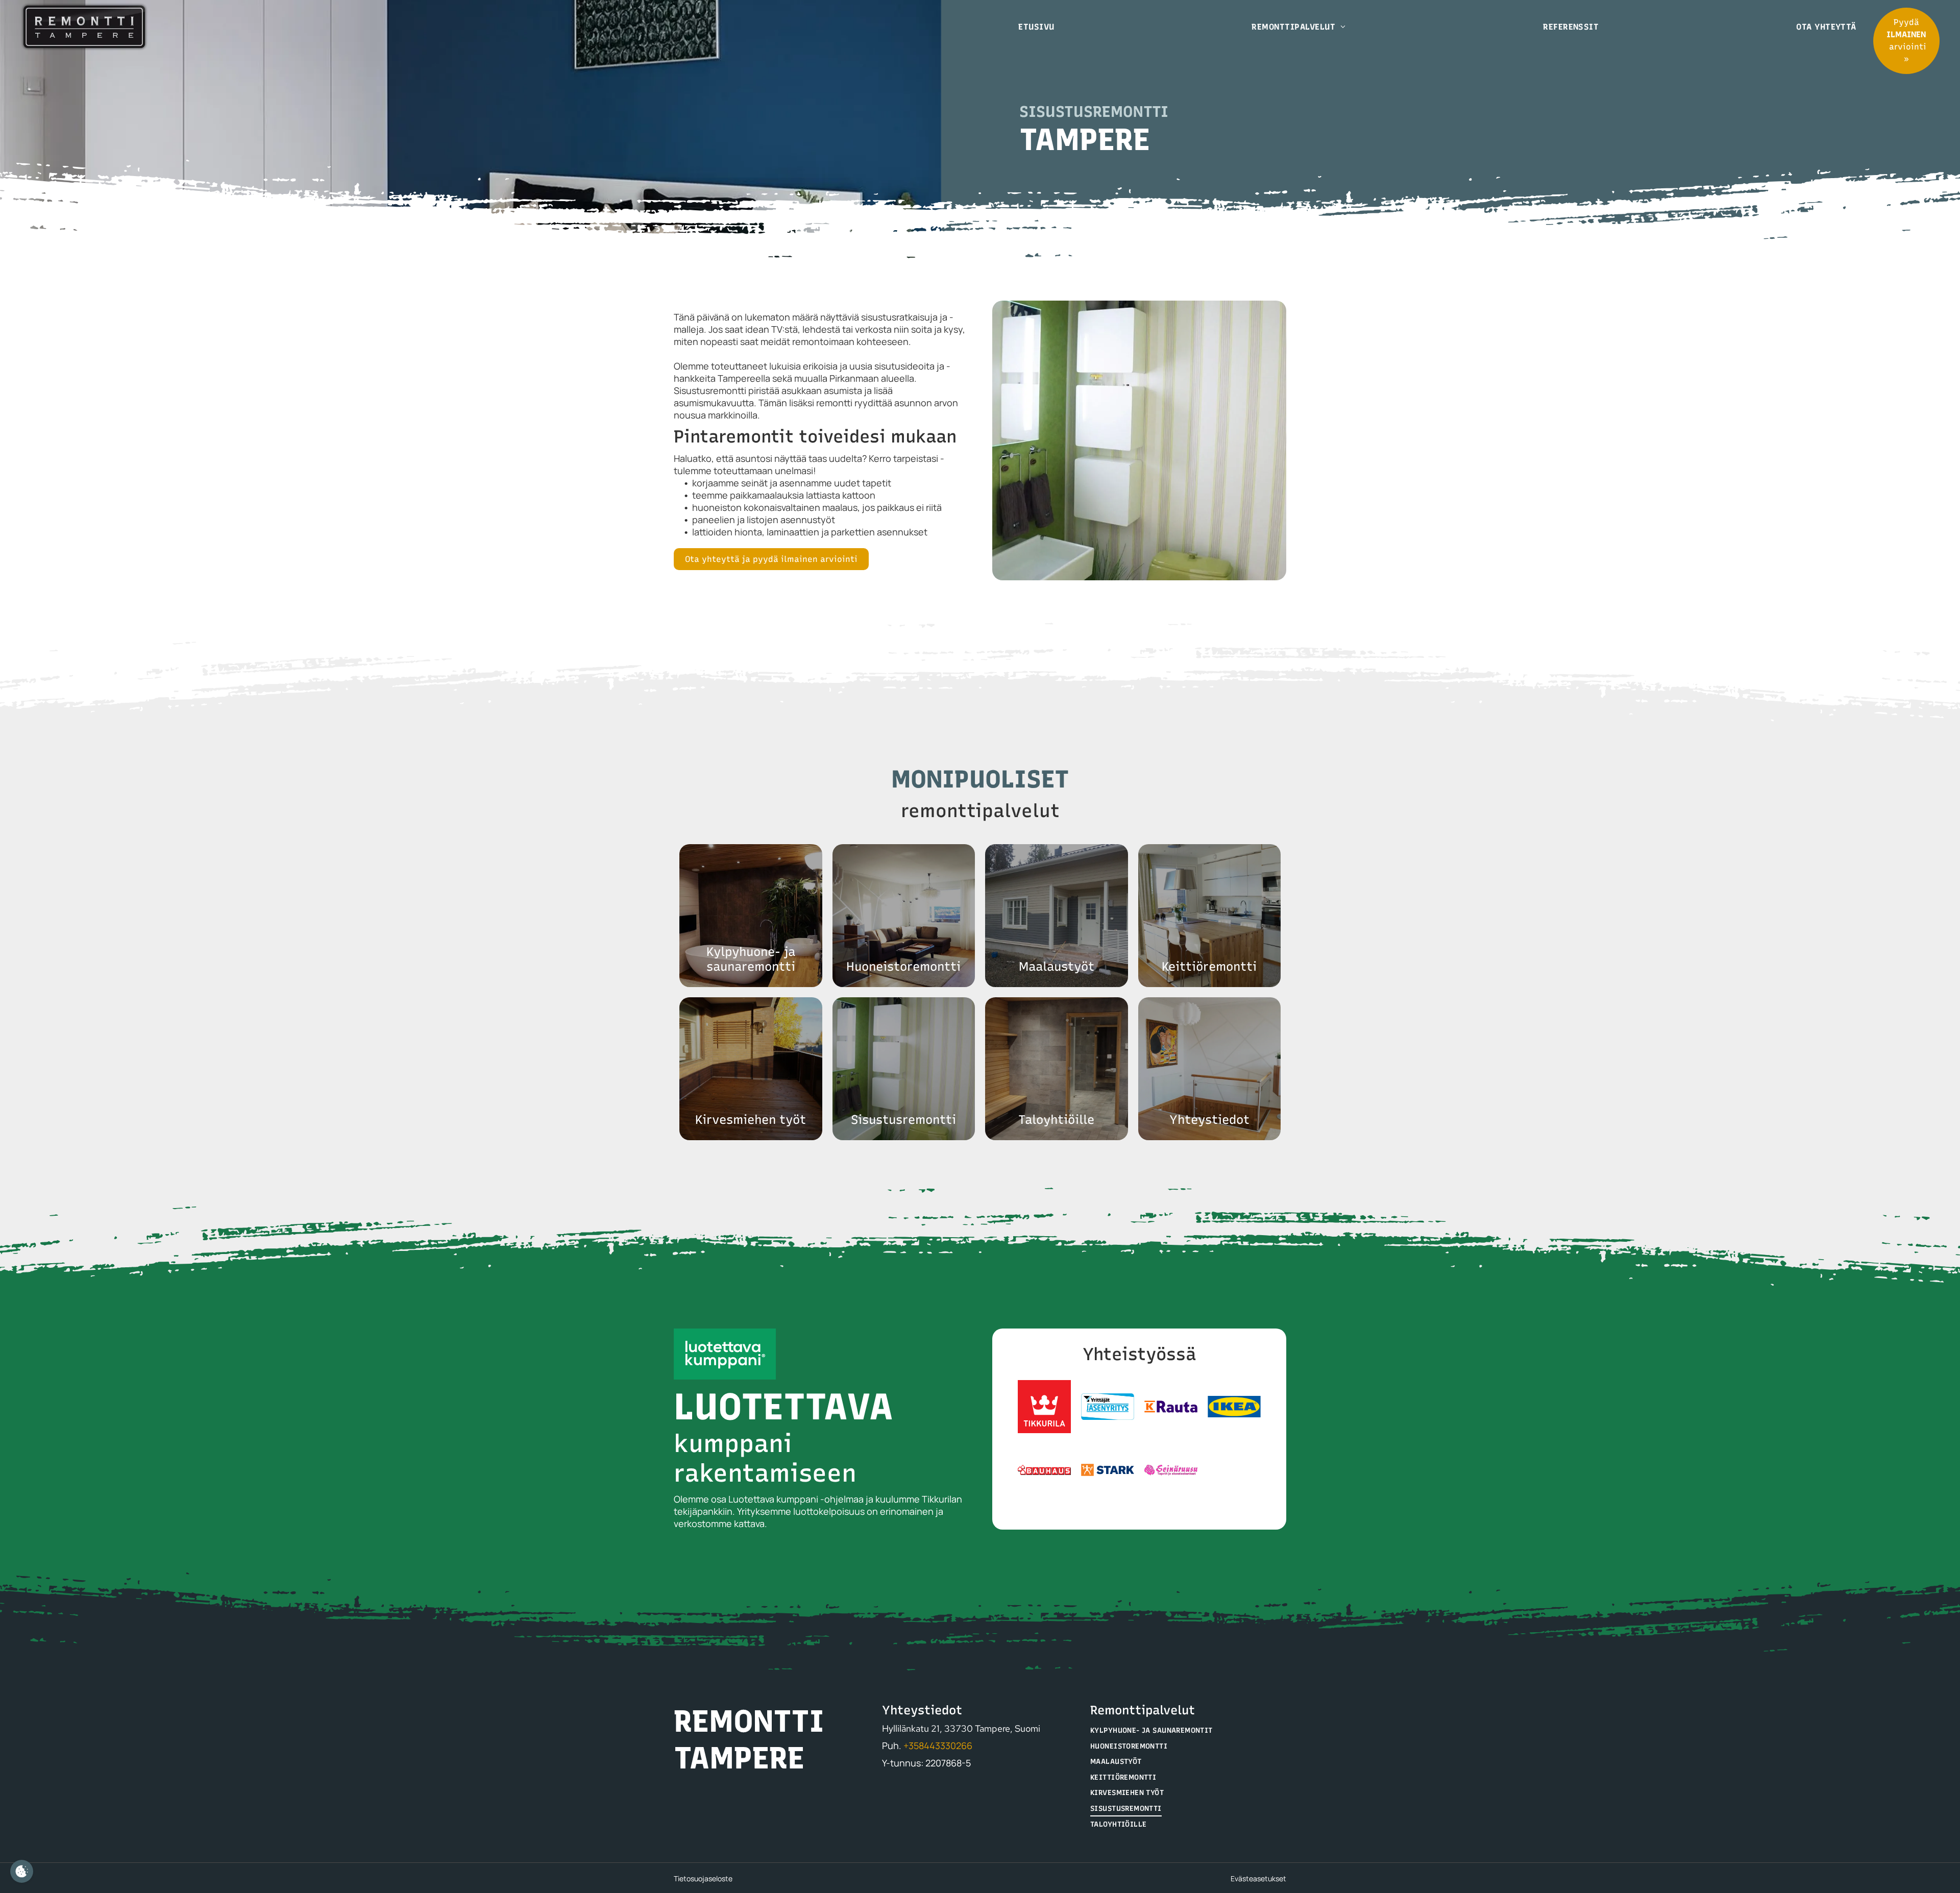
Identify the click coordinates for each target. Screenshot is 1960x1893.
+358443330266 (938, 1746)
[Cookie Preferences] (22, 1871)
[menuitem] (1040, 27)
